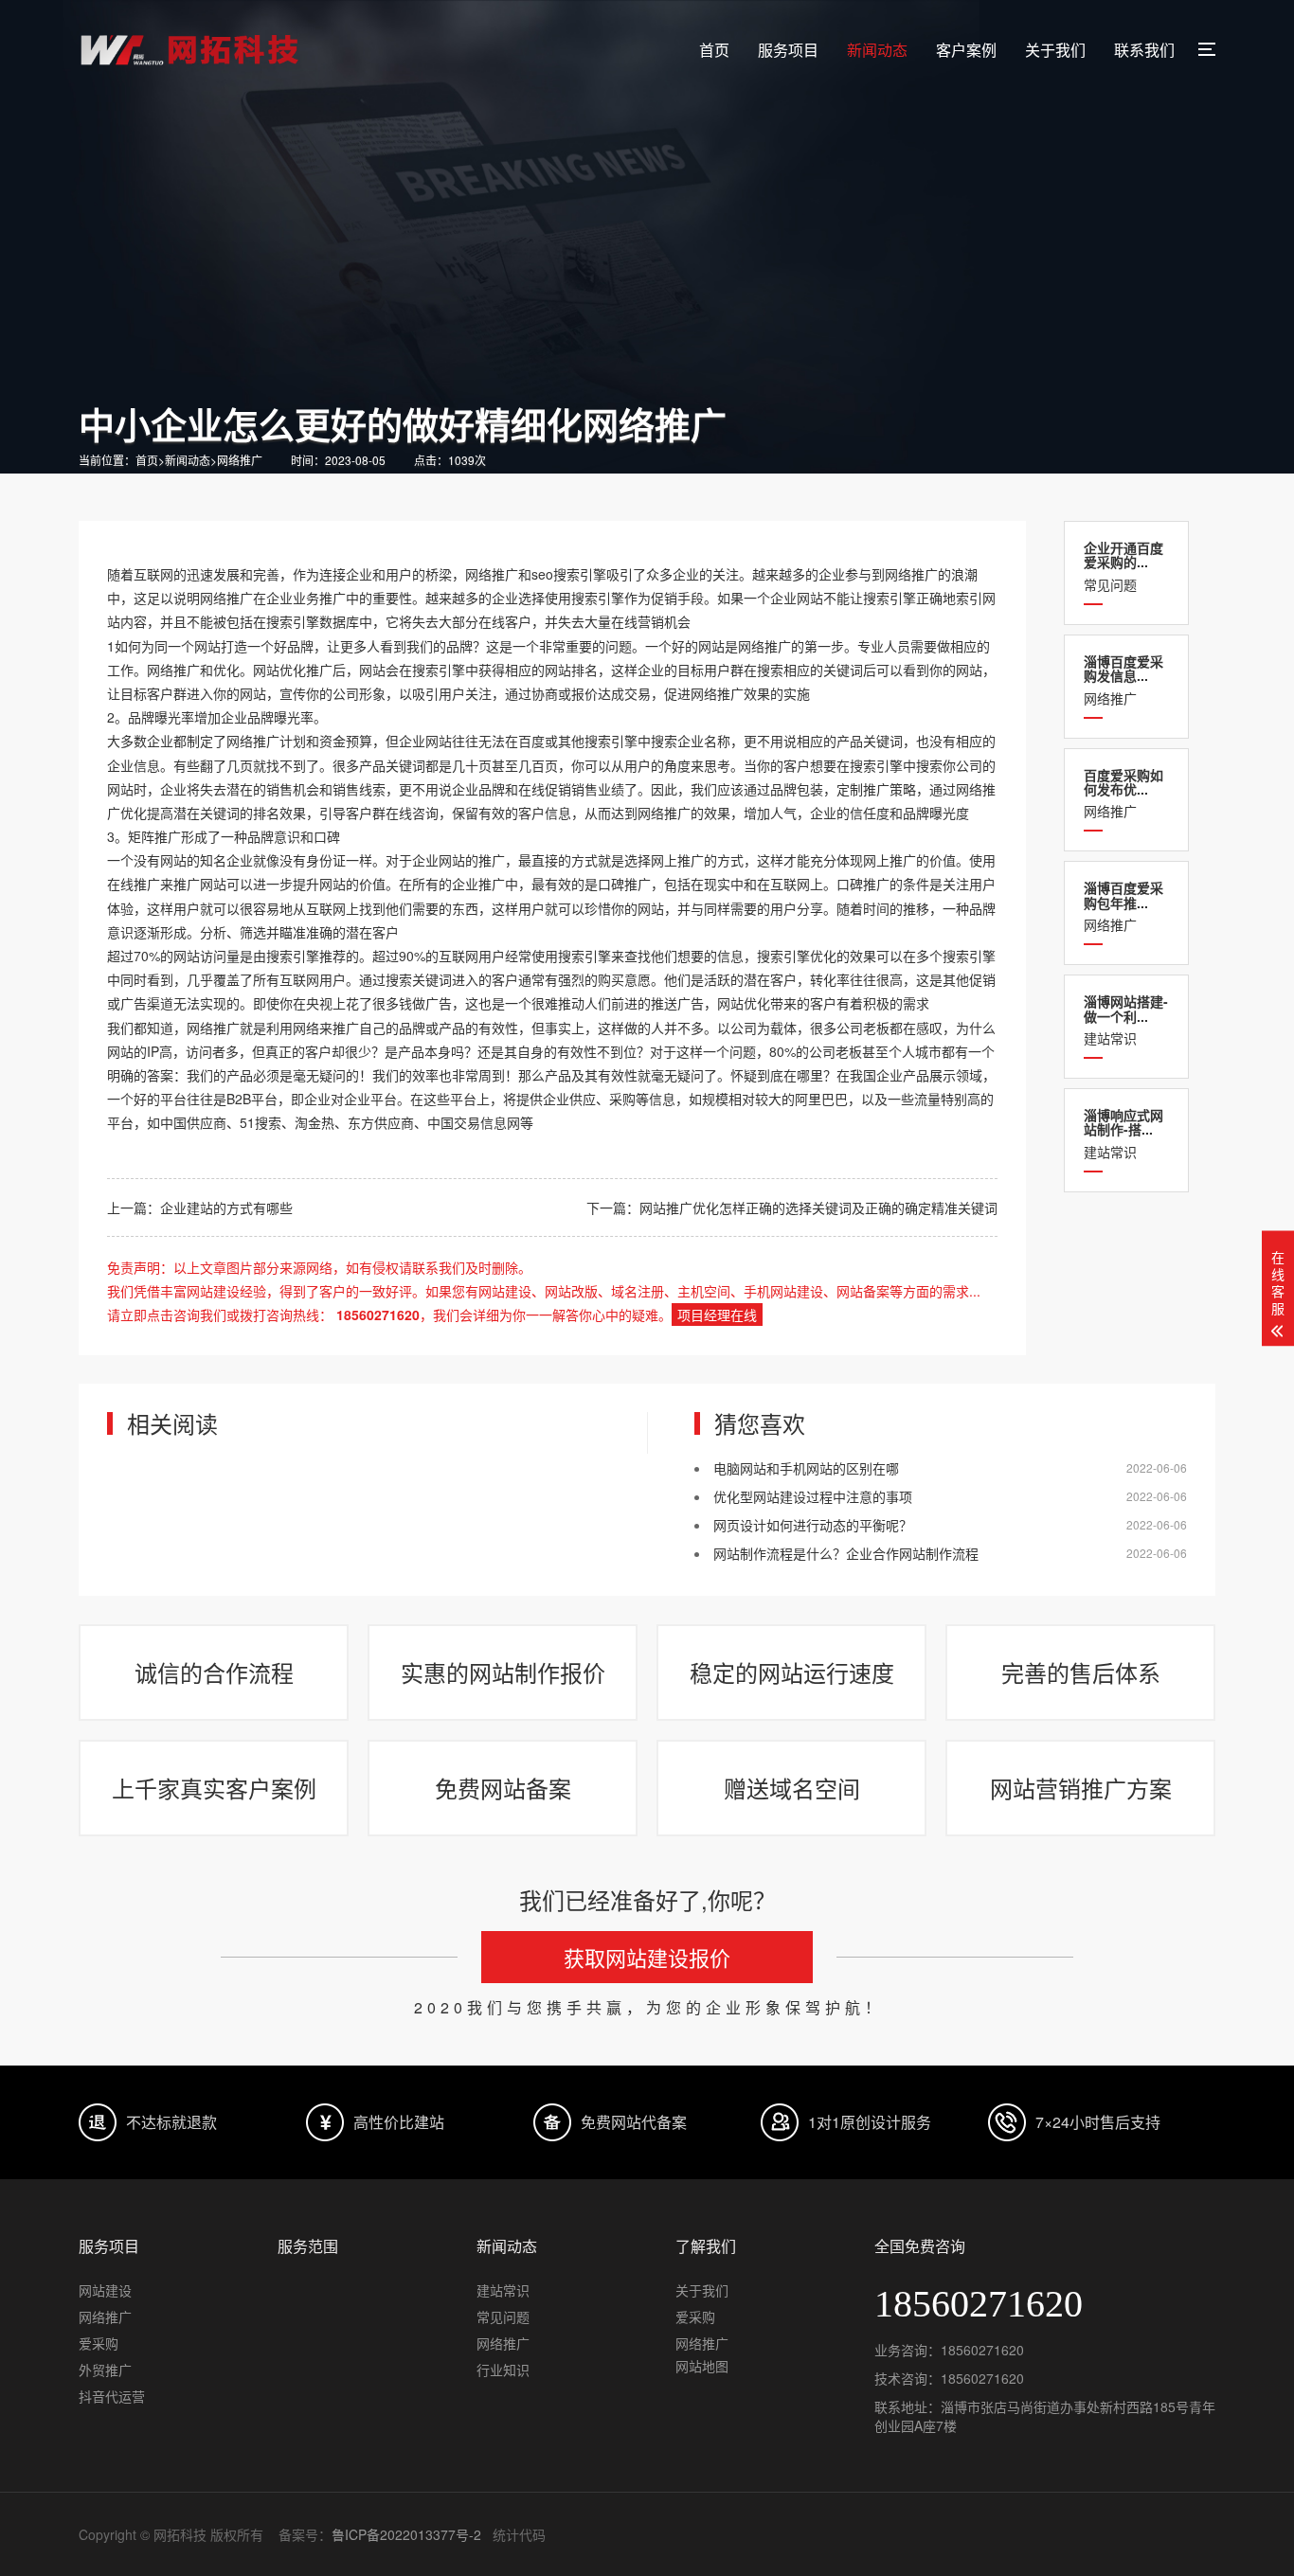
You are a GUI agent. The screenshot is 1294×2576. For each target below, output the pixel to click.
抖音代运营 (112, 2396)
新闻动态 (877, 50)
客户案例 (966, 50)
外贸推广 (105, 2370)
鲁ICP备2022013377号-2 (406, 2534)
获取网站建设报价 (647, 1957)
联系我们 (1144, 50)
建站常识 (1126, 1020)
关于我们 (1055, 50)
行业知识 (503, 2370)
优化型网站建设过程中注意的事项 (813, 1496)
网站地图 (702, 2366)
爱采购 (99, 2343)
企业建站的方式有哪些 (226, 1207)
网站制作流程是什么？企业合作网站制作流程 (846, 1553)
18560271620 (982, 2350)
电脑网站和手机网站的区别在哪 (806, 1468)
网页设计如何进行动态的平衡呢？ (813, 1525)
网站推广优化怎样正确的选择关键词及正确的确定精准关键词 (818, 1207)
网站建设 (105, 2290)
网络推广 (240, 460)
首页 (714, 50)
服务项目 (788, 50)
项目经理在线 (717, 1315)
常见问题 (1123, 566)
